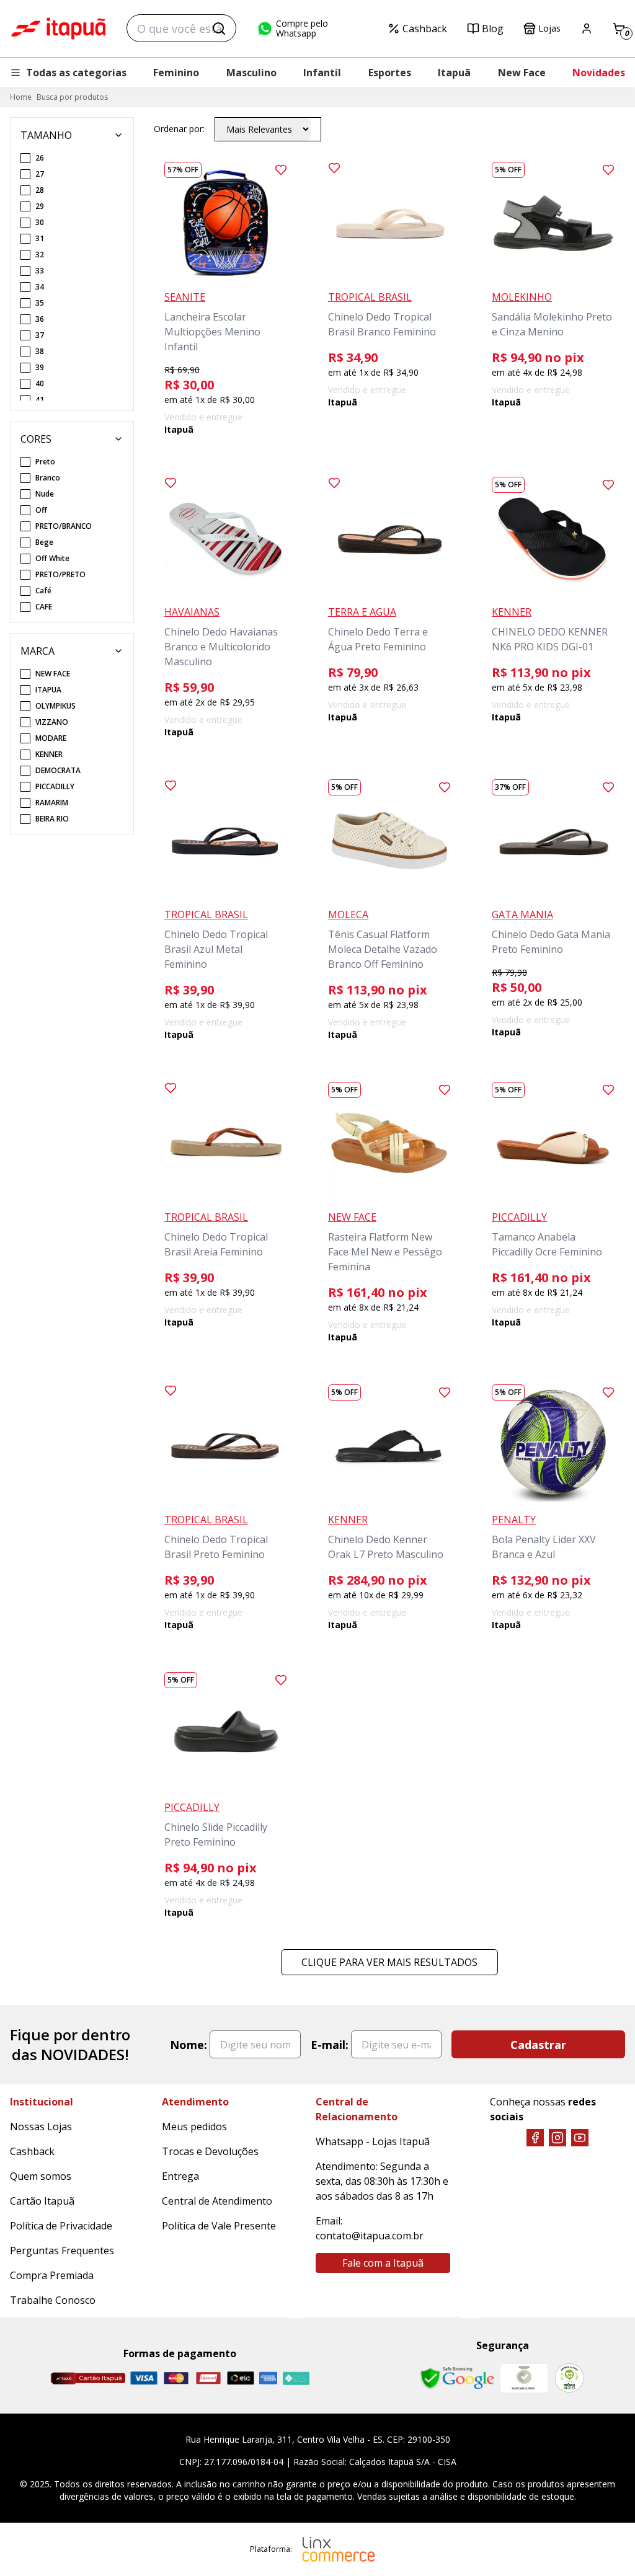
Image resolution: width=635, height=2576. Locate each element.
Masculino (251, 73)
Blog (493, 29)
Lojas (549, 28)
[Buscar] (219, 29)
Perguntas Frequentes (62, 2251)
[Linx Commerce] (339, 2549)
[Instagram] (557, 2138)
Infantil (322, 73)
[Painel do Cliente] (587, 29)
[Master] (176, 2378)
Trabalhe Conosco (53, 2300)
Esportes (390, 73)
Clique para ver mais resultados (389, 1962)
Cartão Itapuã (42, 2201)
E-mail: (330, 2045)
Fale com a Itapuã (383, 2263)
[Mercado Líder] (524, 2378)
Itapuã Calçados (58, 29)
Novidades (599, 73)
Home (21, 97)
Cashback (425, 29)
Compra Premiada (52, 2275)
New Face (522, 73)
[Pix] (296, 2378)
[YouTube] (580, 2138)
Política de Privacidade (61, 2226)
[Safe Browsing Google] (457, 2378)
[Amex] (268, 2378)
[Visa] (144, 2378)
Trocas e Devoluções (210, 2151)
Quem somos (41, 2176)
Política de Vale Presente (219, 2226)
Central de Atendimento (217, 2201)
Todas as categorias (76, 73)
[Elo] (241, 2378)
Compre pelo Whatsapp (302, 29)
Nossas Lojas (41, 2127)
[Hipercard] (208, 2378)
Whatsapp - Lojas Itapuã (373, 2141)
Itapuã (454, 73)
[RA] (569, 2378)
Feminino (176, 73)
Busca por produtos (72, 97)
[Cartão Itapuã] (88, 2378)
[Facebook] (535, 2138)
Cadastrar (538, 2045)
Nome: (189, 2045)
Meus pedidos (194, 2127)
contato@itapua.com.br (370, 2236)
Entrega (180, 2176)
